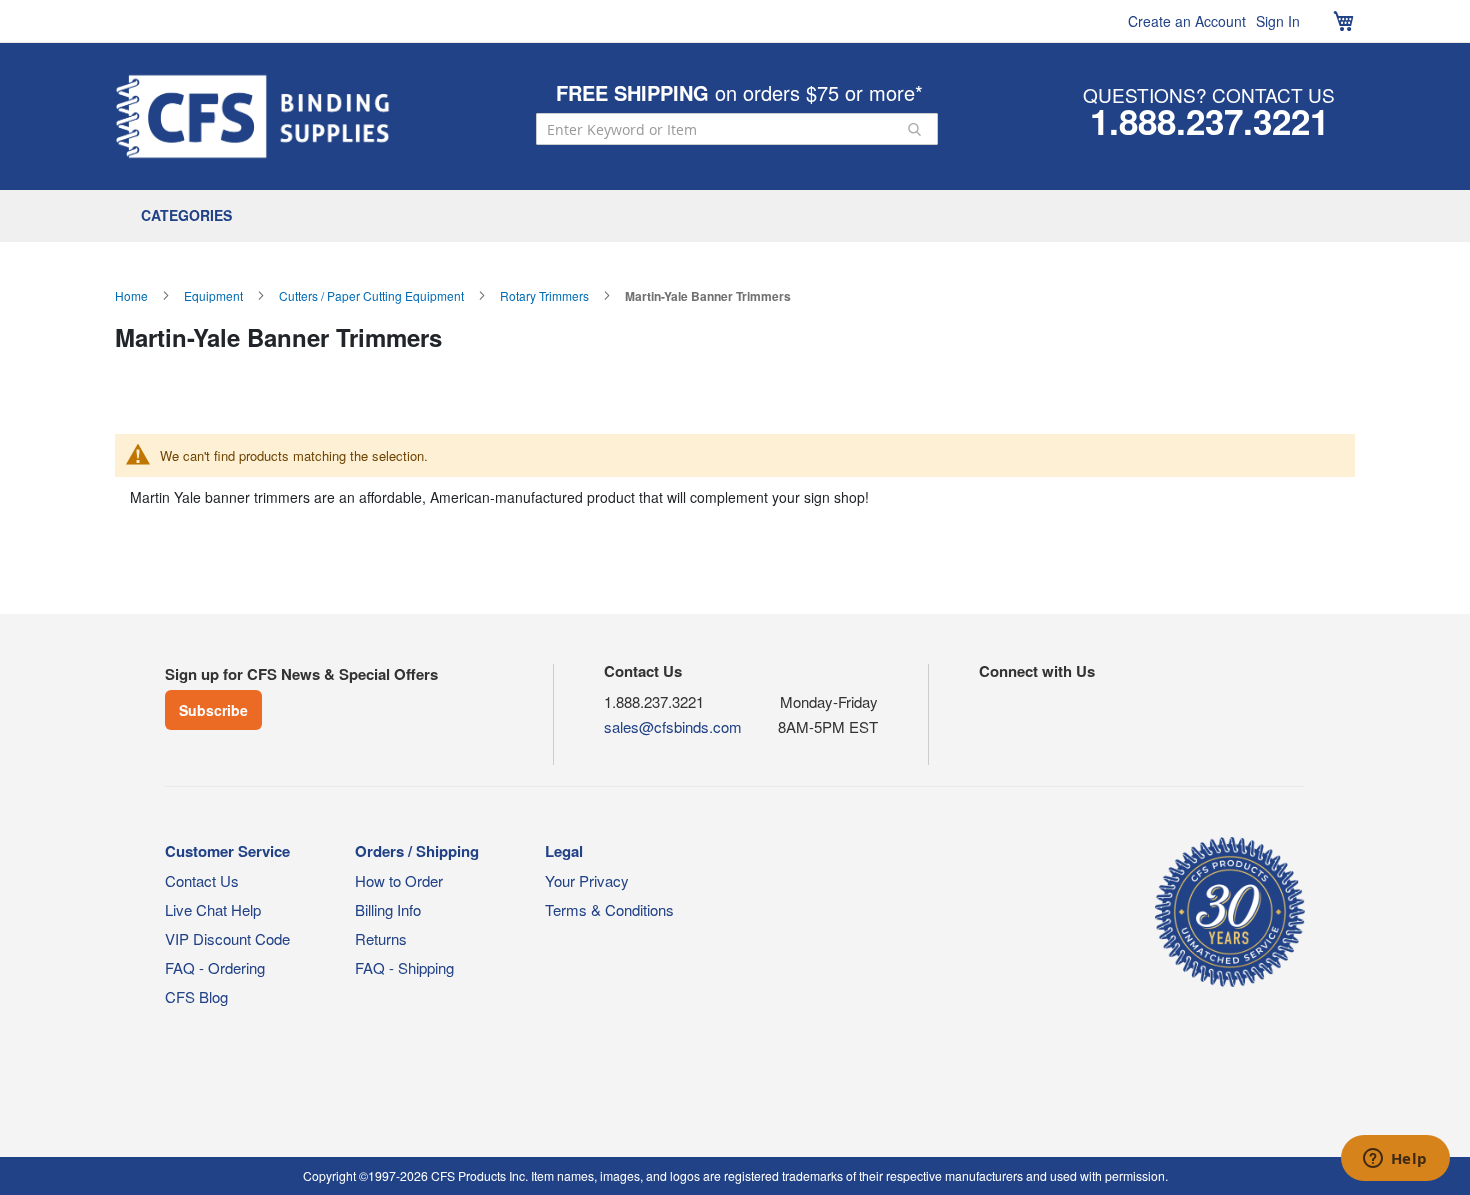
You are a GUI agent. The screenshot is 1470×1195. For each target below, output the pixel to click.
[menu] (735, 216)
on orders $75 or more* (739, 92)
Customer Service (227, 851)
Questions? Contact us (1209, 94)
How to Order (399, 880)
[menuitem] (191, 216)
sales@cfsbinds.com (673, 726)
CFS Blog (196, 996)
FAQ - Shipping (404, 967)
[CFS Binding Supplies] (253, 116)
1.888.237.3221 (1209, 121)
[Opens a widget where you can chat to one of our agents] (1395, 1160)
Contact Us (202, 880)
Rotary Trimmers (544, 295)
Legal (564, 851)
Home (131, 295)
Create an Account (1187, 21)
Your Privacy (587, 880)
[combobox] (737, 129)
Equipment (213, 295)
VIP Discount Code (227, 938)
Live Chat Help (213, 909)
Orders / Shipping (417, 851)
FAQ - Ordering (215, 967)
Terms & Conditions (609, 909)
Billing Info (388, 909)
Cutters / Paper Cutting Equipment (371, 295)
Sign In (1278, 21)
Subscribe (213, 710)
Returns (381, 938)
